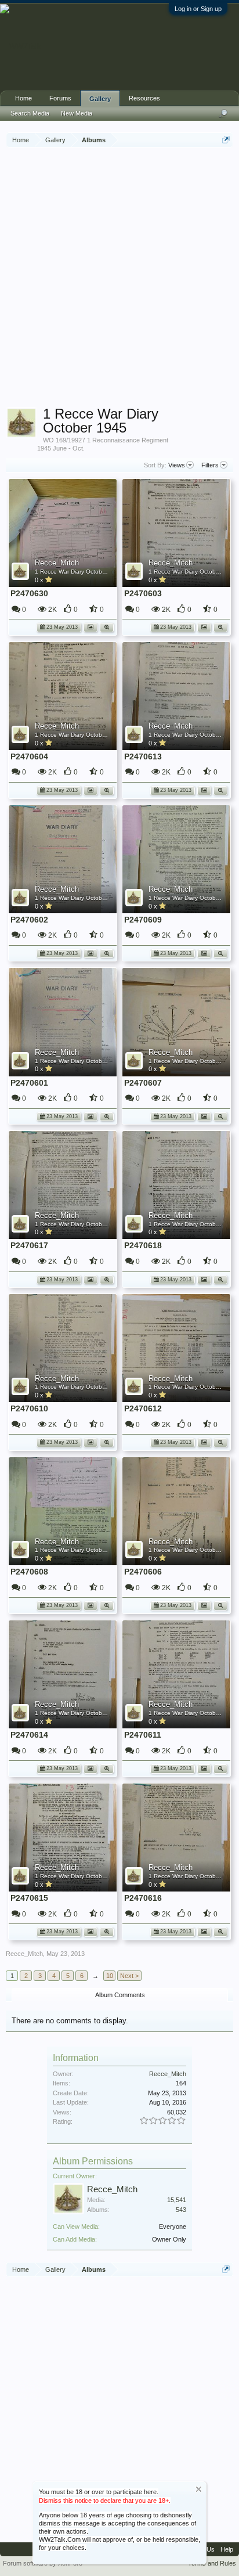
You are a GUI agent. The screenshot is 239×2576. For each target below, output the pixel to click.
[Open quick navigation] (226, 140)
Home (23, 98)
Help (227, 2549)
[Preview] (107, 626)
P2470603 (143, 593)
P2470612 (143, 1408)
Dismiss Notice (199, 2489)
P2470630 (29, 593)
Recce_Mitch (57, 563)
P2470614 (29, 1735)
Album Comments (120, 1995)
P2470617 (29, 1245)
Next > (129, 1976)
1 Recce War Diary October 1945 (79, 572)
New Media (77, 113)
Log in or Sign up (198, 9)
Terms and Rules (212, 2563)
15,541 (177, 2200)
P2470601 (29, 1083)
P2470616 (143, 1898)
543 (181, 2210)
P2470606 (143, 1572)
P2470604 (29, 756)
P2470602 (29, 920)
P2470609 (143, 920)
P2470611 (143, 1735)
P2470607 (143, 1083)
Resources (144, 98)
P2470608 (29, 1572)
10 (110, 1976)
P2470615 (29, 1898)
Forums (60, 98)
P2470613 (143, 756)
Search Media (30, 113)
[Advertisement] (119, 279)
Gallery (100, 99)
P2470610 (29, 1408)
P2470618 (143, 1245)
